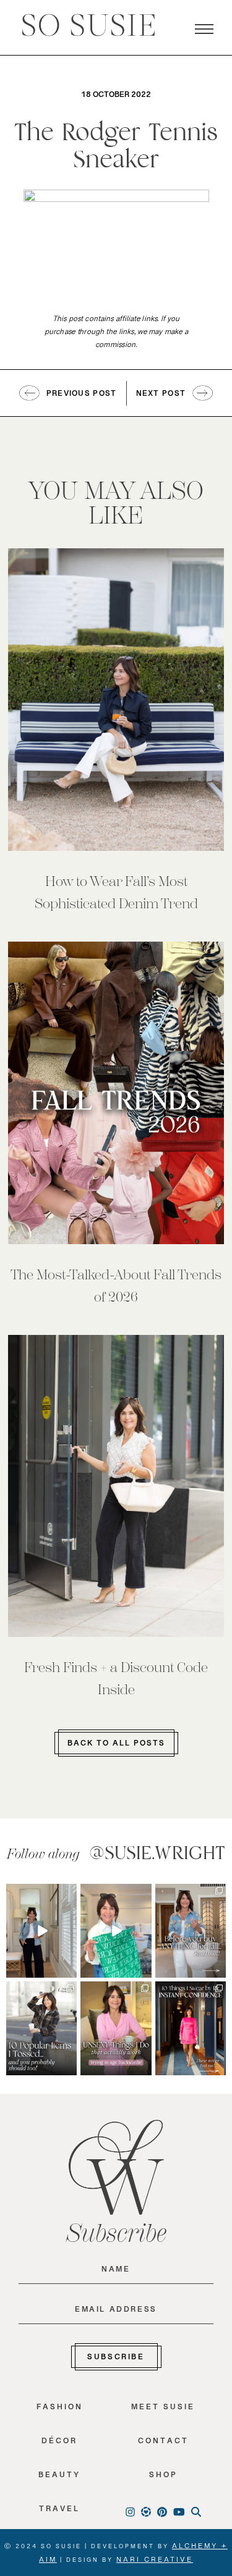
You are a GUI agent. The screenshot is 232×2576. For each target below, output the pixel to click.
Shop (163, 2478)
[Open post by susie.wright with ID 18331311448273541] (116, 1931)
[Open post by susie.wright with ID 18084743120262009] (116, 2028)
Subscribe (116, 2359)
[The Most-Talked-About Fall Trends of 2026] (116, 1093)
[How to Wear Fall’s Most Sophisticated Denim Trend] (116, 700)
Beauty (59, 2478)
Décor (59, 2444)
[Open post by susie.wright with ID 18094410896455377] (41, 1931)
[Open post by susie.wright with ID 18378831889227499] (191, 2028)
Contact (163, 2444)
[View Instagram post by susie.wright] (69, 1893)
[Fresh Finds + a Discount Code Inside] (116, 1486)
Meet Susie (163, 2410)
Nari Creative (155, 2562)
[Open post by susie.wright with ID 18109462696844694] (41, 2028)
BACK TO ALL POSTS (116, 1746)
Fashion (60, 2410)
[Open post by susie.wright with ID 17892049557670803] (191, 1931)
